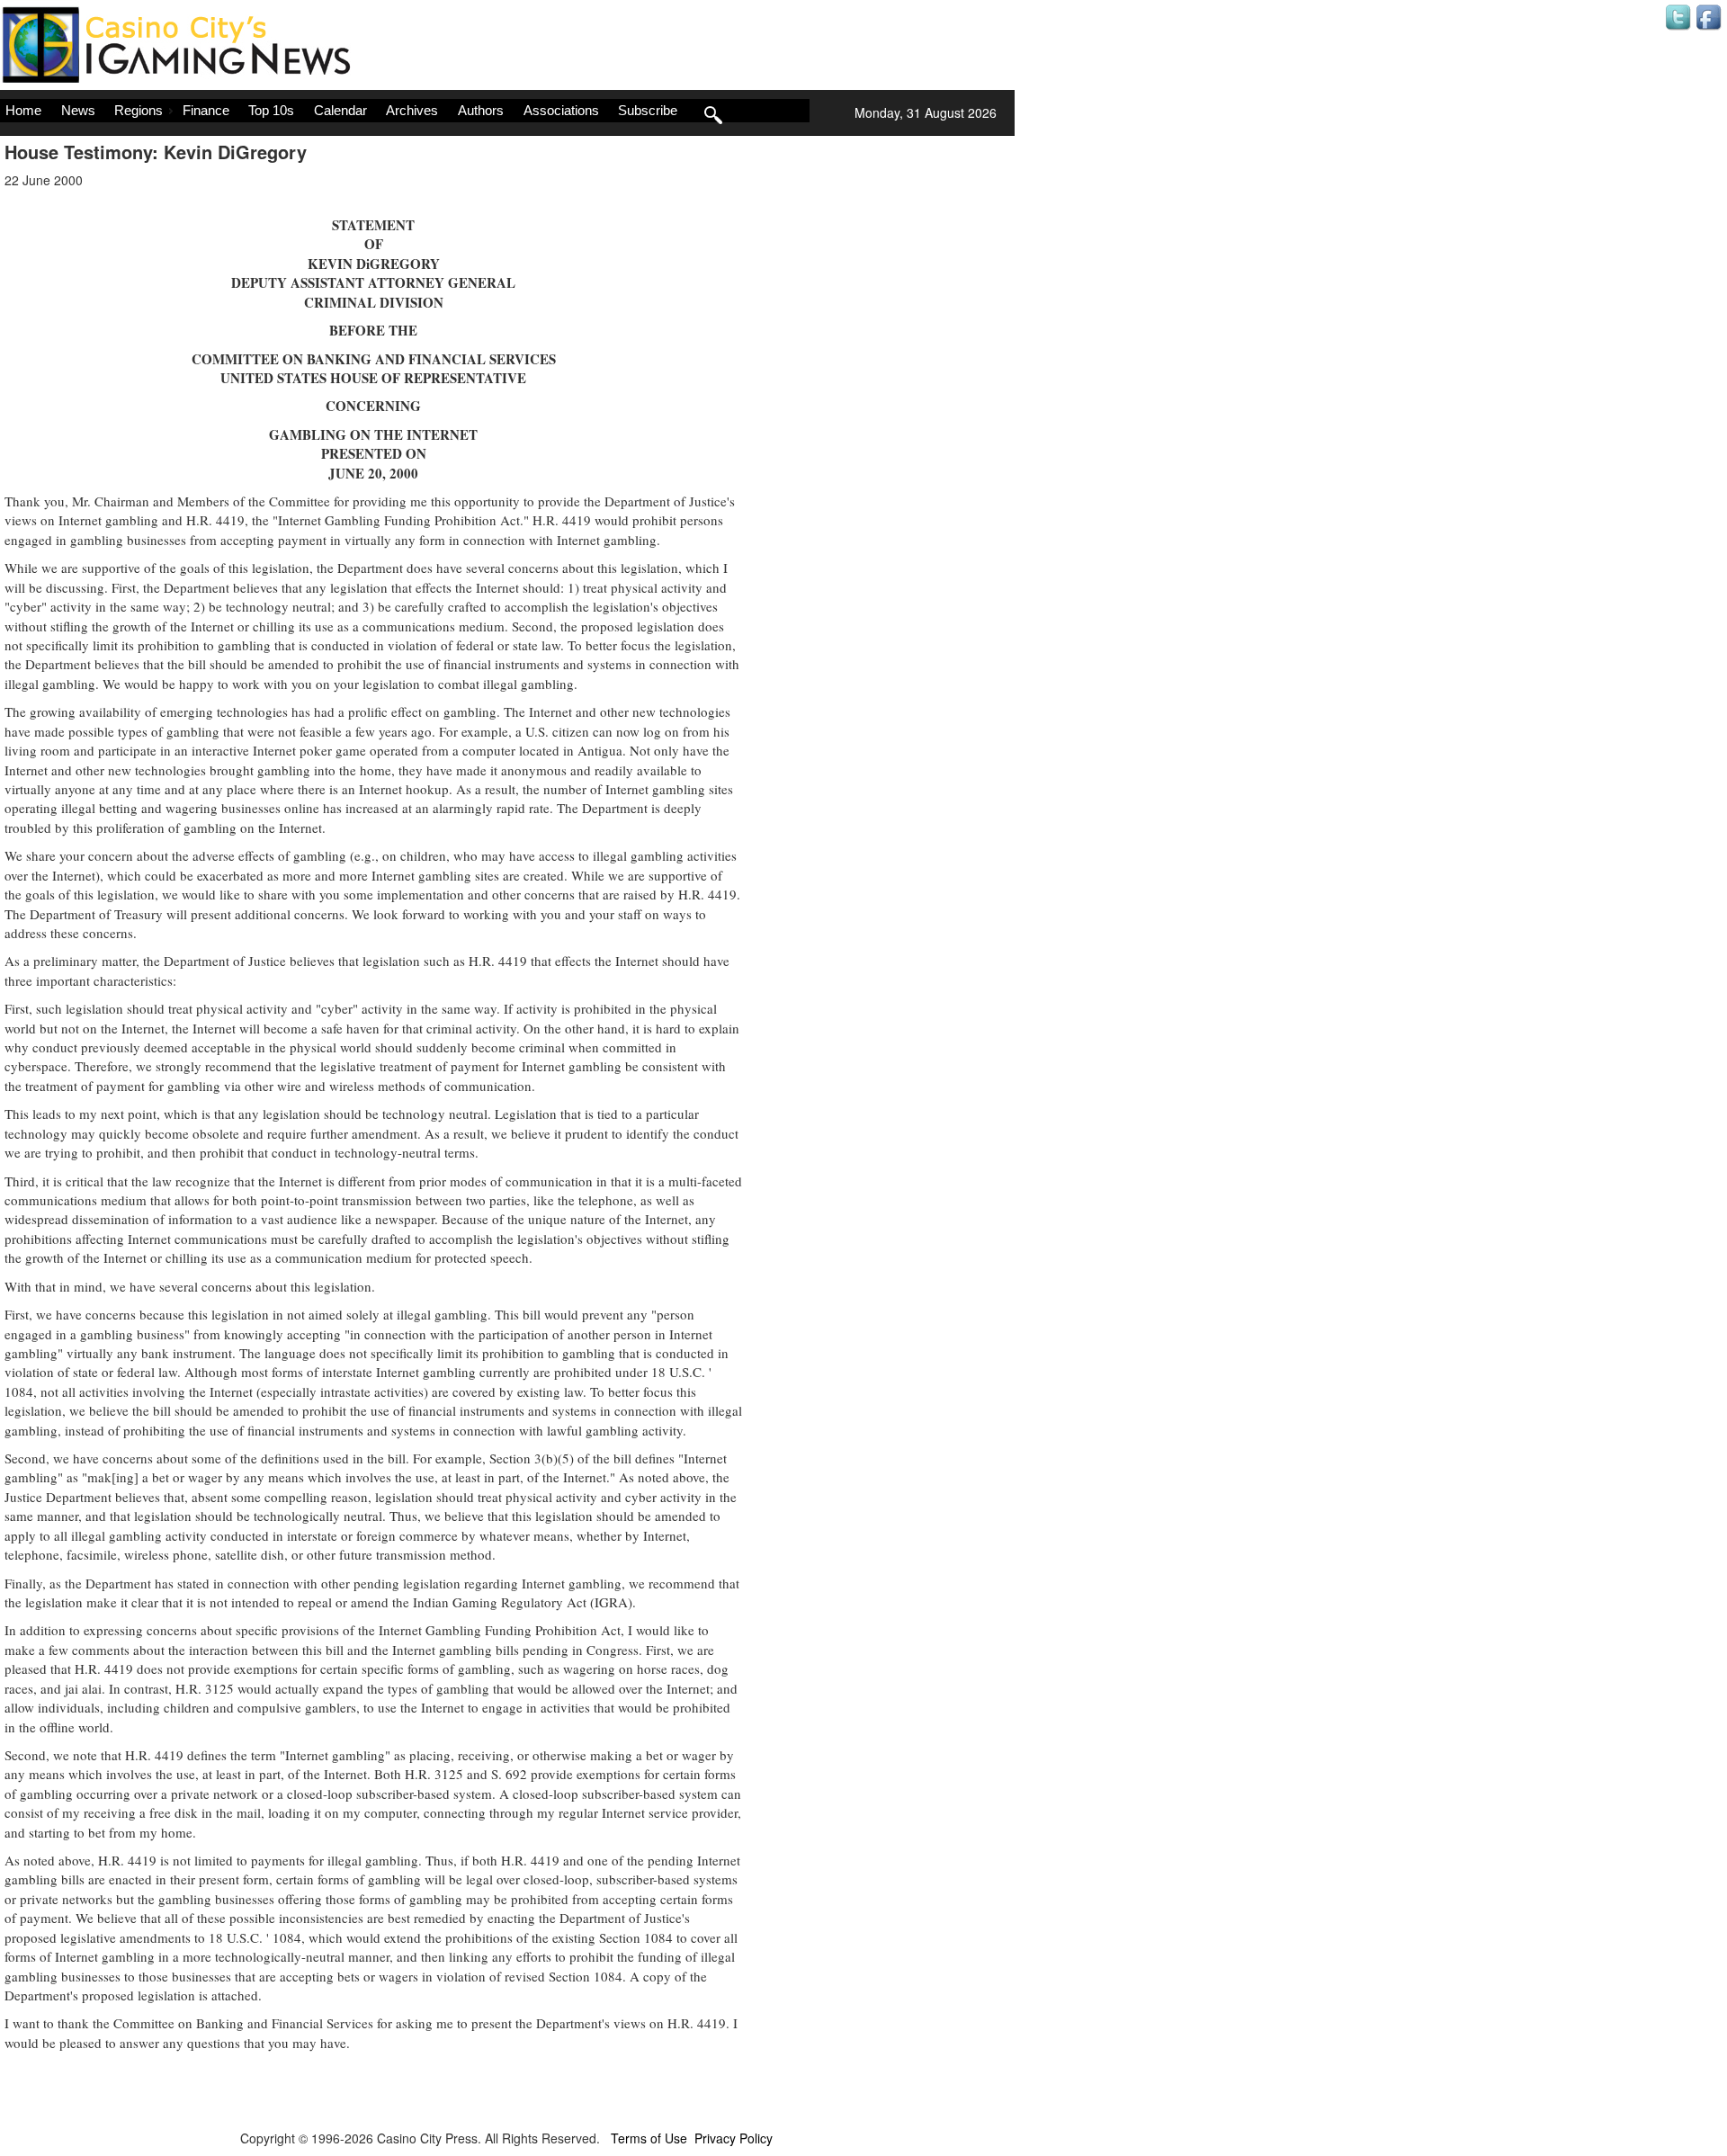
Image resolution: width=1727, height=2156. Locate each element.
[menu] (405, 111)
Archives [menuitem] (412, 110)
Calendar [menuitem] (340, 110)
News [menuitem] (78, 110)
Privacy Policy (734, 2138)
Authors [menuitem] (481, 110)
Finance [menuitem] (206, 110)
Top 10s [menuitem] (271, 110)
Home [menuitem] (23, 110)
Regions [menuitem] (139, 110)
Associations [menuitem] (561, 110)
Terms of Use (649, 2138)
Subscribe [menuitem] (648, 110)
